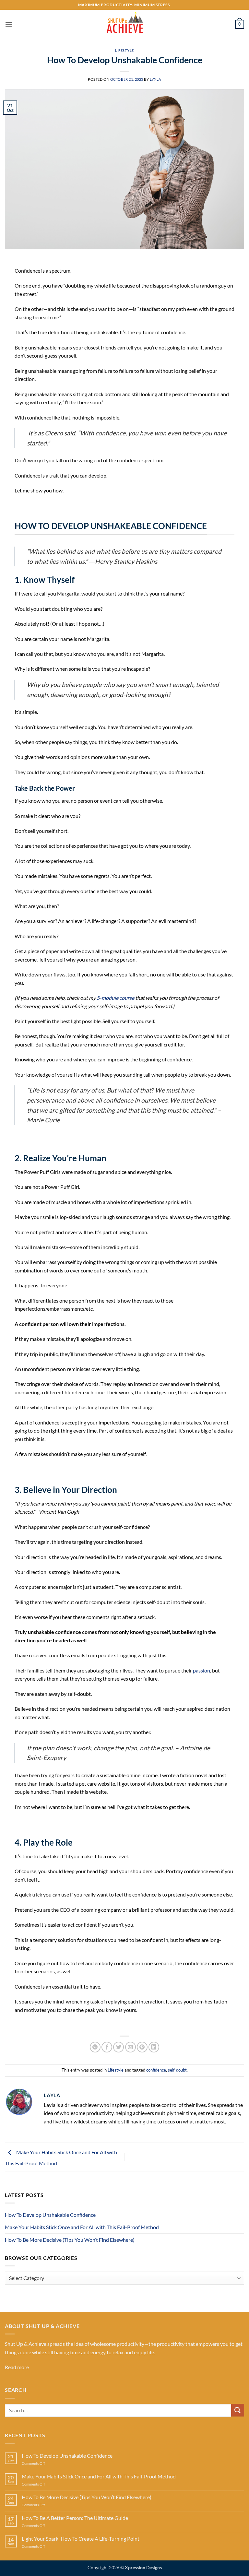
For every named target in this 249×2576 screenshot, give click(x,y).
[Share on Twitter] (119, 2047)
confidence (156, 2070)
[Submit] (238, 2410)
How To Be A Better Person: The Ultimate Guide (75, 2518)
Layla (155, 79)
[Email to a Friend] (130, 2047)
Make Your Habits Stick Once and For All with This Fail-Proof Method (82, 2227)
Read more (17, 2367)
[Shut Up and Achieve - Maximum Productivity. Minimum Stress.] (124, 24)
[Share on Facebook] (107, 2047)
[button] (9, 24)
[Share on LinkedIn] (154, 2047)
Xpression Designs (143, 2567)
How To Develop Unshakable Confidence (50, 2215)
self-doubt (177, 2070)
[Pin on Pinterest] (142, 2047)
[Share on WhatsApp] (95, 2047)
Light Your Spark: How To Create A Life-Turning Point (81, 2539)
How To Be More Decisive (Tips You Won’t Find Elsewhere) (70, 2240)
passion (202, 1670)
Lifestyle (124, 50)
